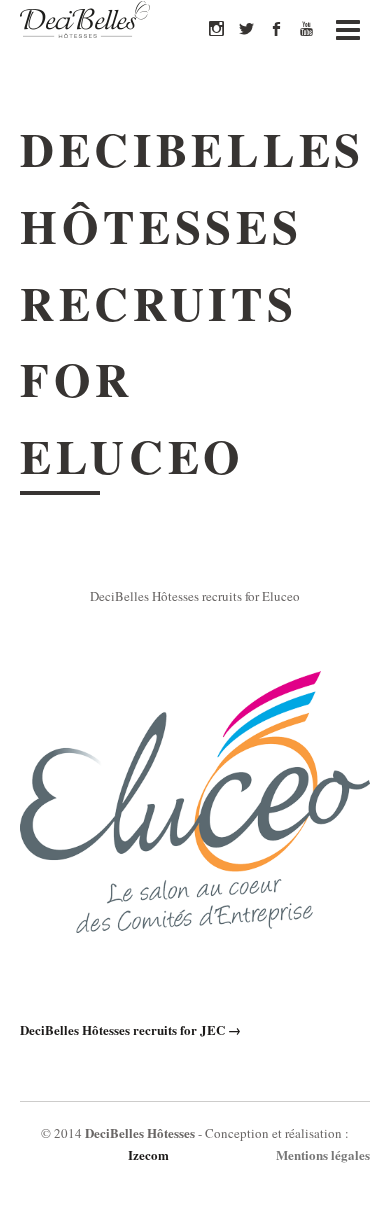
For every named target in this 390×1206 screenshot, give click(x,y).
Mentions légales (323, 1154)
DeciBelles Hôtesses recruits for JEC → (130, 1029)
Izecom (148, 1154)
